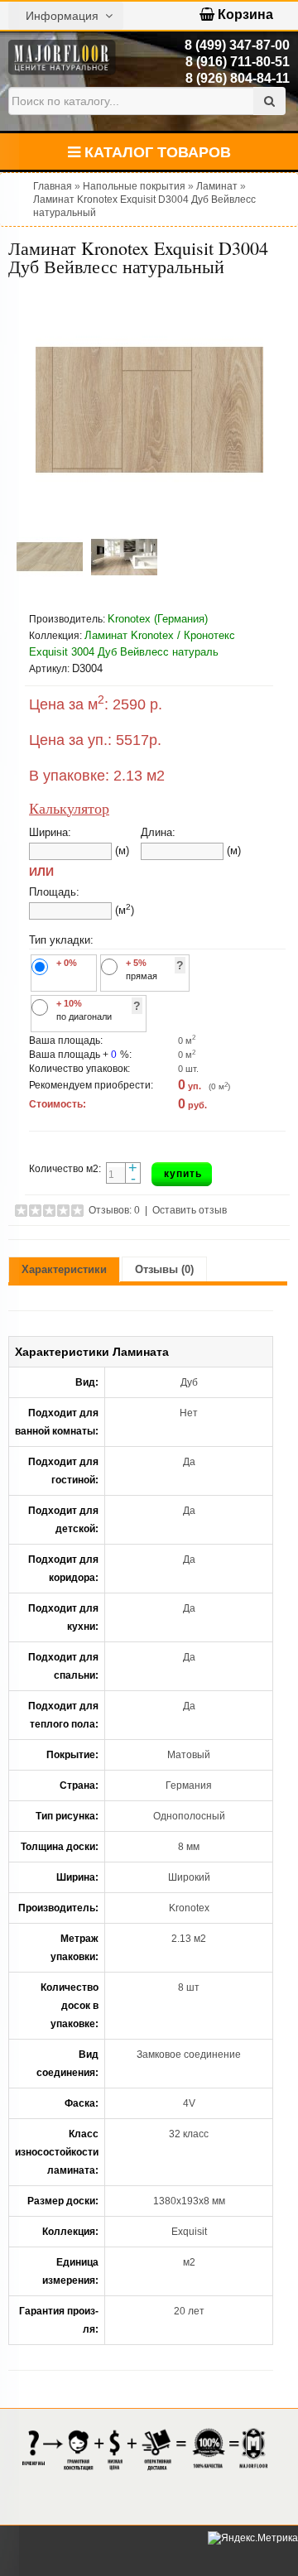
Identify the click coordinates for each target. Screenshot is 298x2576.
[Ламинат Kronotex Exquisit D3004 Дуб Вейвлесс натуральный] (149, 410)
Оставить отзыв (190, 1210)
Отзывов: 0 (114, 1210)
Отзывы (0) (164, 1269)
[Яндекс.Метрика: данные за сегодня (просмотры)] (253, 2538)
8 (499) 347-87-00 (237, 45)
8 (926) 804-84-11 (238, 78)
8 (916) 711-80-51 (238, 62)
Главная (53, 186)
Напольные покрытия (134, 186)
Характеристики (64, 1269)
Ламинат (217, 186)
